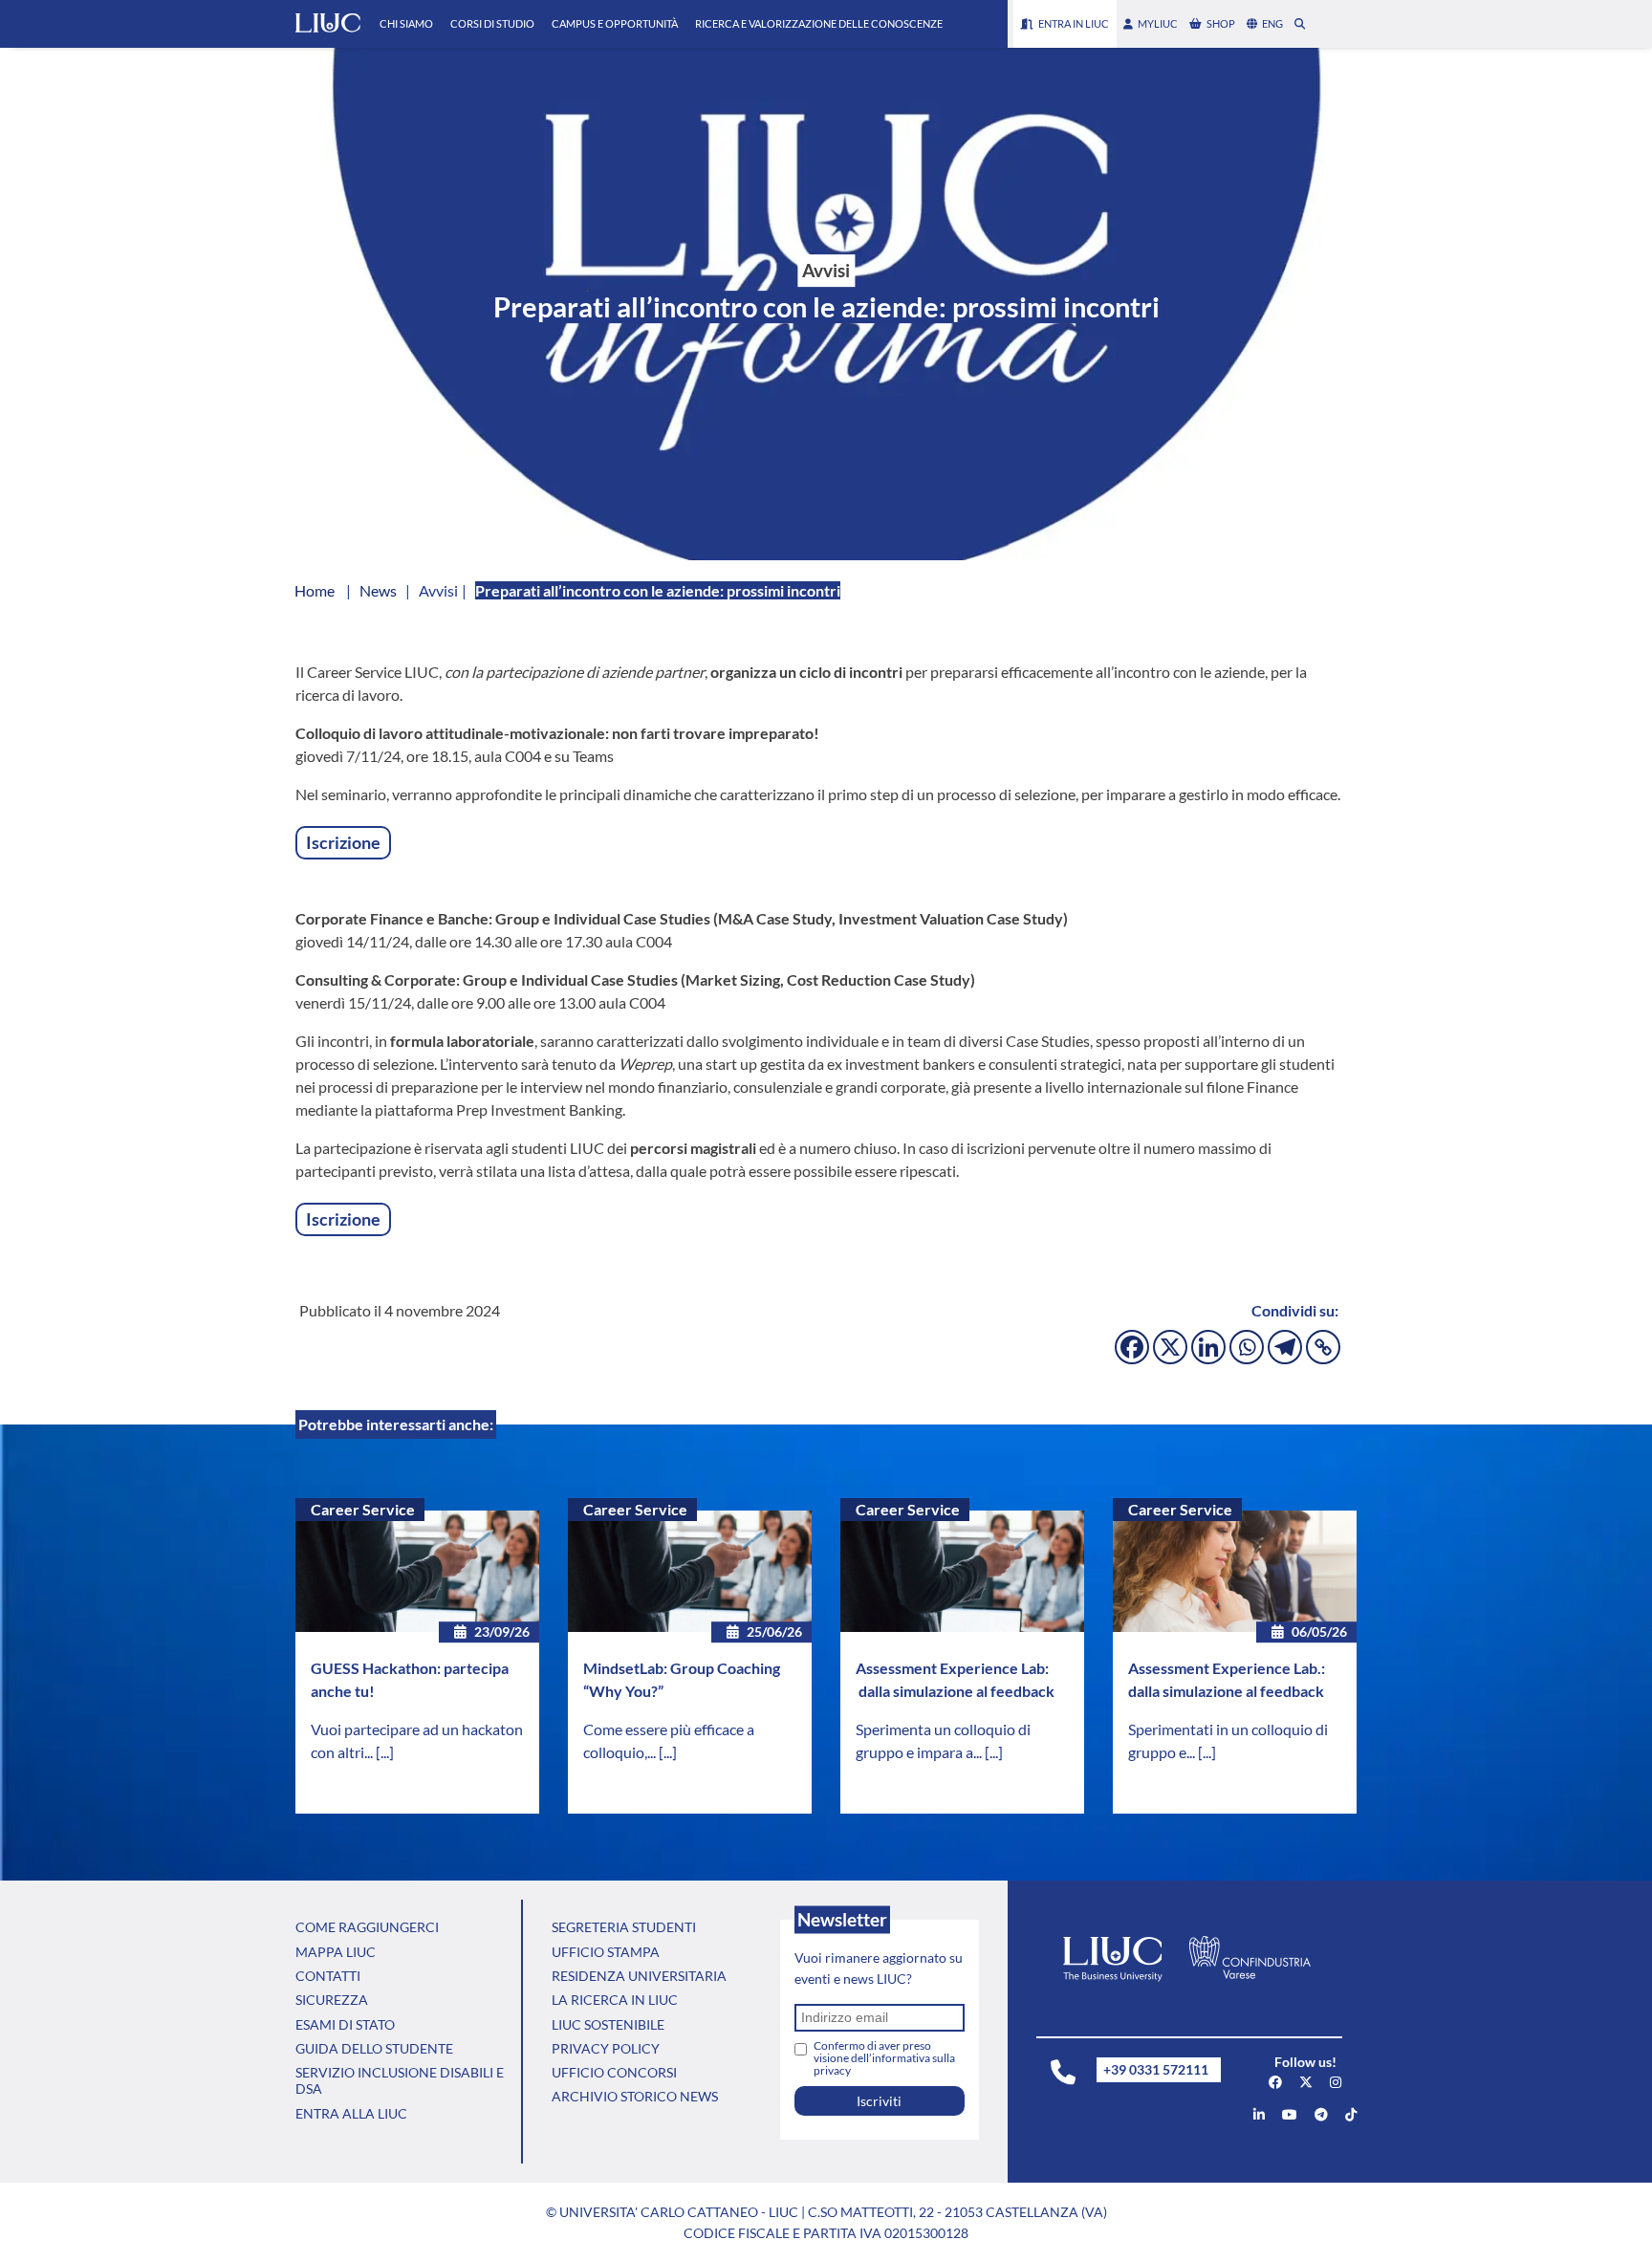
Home (315, 590)
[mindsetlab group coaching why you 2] (690, 1572)
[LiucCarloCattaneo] (1290, 2114)
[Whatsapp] (1247, 1347)
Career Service (363, 1509)
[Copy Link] (1323, 1347)
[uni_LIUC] (1321, 2114)
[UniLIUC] (1275, 2082)
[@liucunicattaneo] (1351, 2114)
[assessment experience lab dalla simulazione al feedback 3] (962, 1572)
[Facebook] (1132, 1347)
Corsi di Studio (492, 23)
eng (1272, 23)
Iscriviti (879, 2101)
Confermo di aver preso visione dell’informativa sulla (884, 2058)
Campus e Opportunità (615, 23)
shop (1221, 23)
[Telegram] (1285, 1347)
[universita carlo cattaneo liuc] (1259, 2114)
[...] (385, 1752)
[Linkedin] (1208, 1347)
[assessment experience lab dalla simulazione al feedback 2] (1235, 1572)
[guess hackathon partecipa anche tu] (417, 1572)
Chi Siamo (406, 23)
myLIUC (1158, 23)
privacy (832, 2070)
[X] (1170, 1347)
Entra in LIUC (1074, 23)
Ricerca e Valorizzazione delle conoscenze (819, 23)
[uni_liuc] (1336, 2082)
